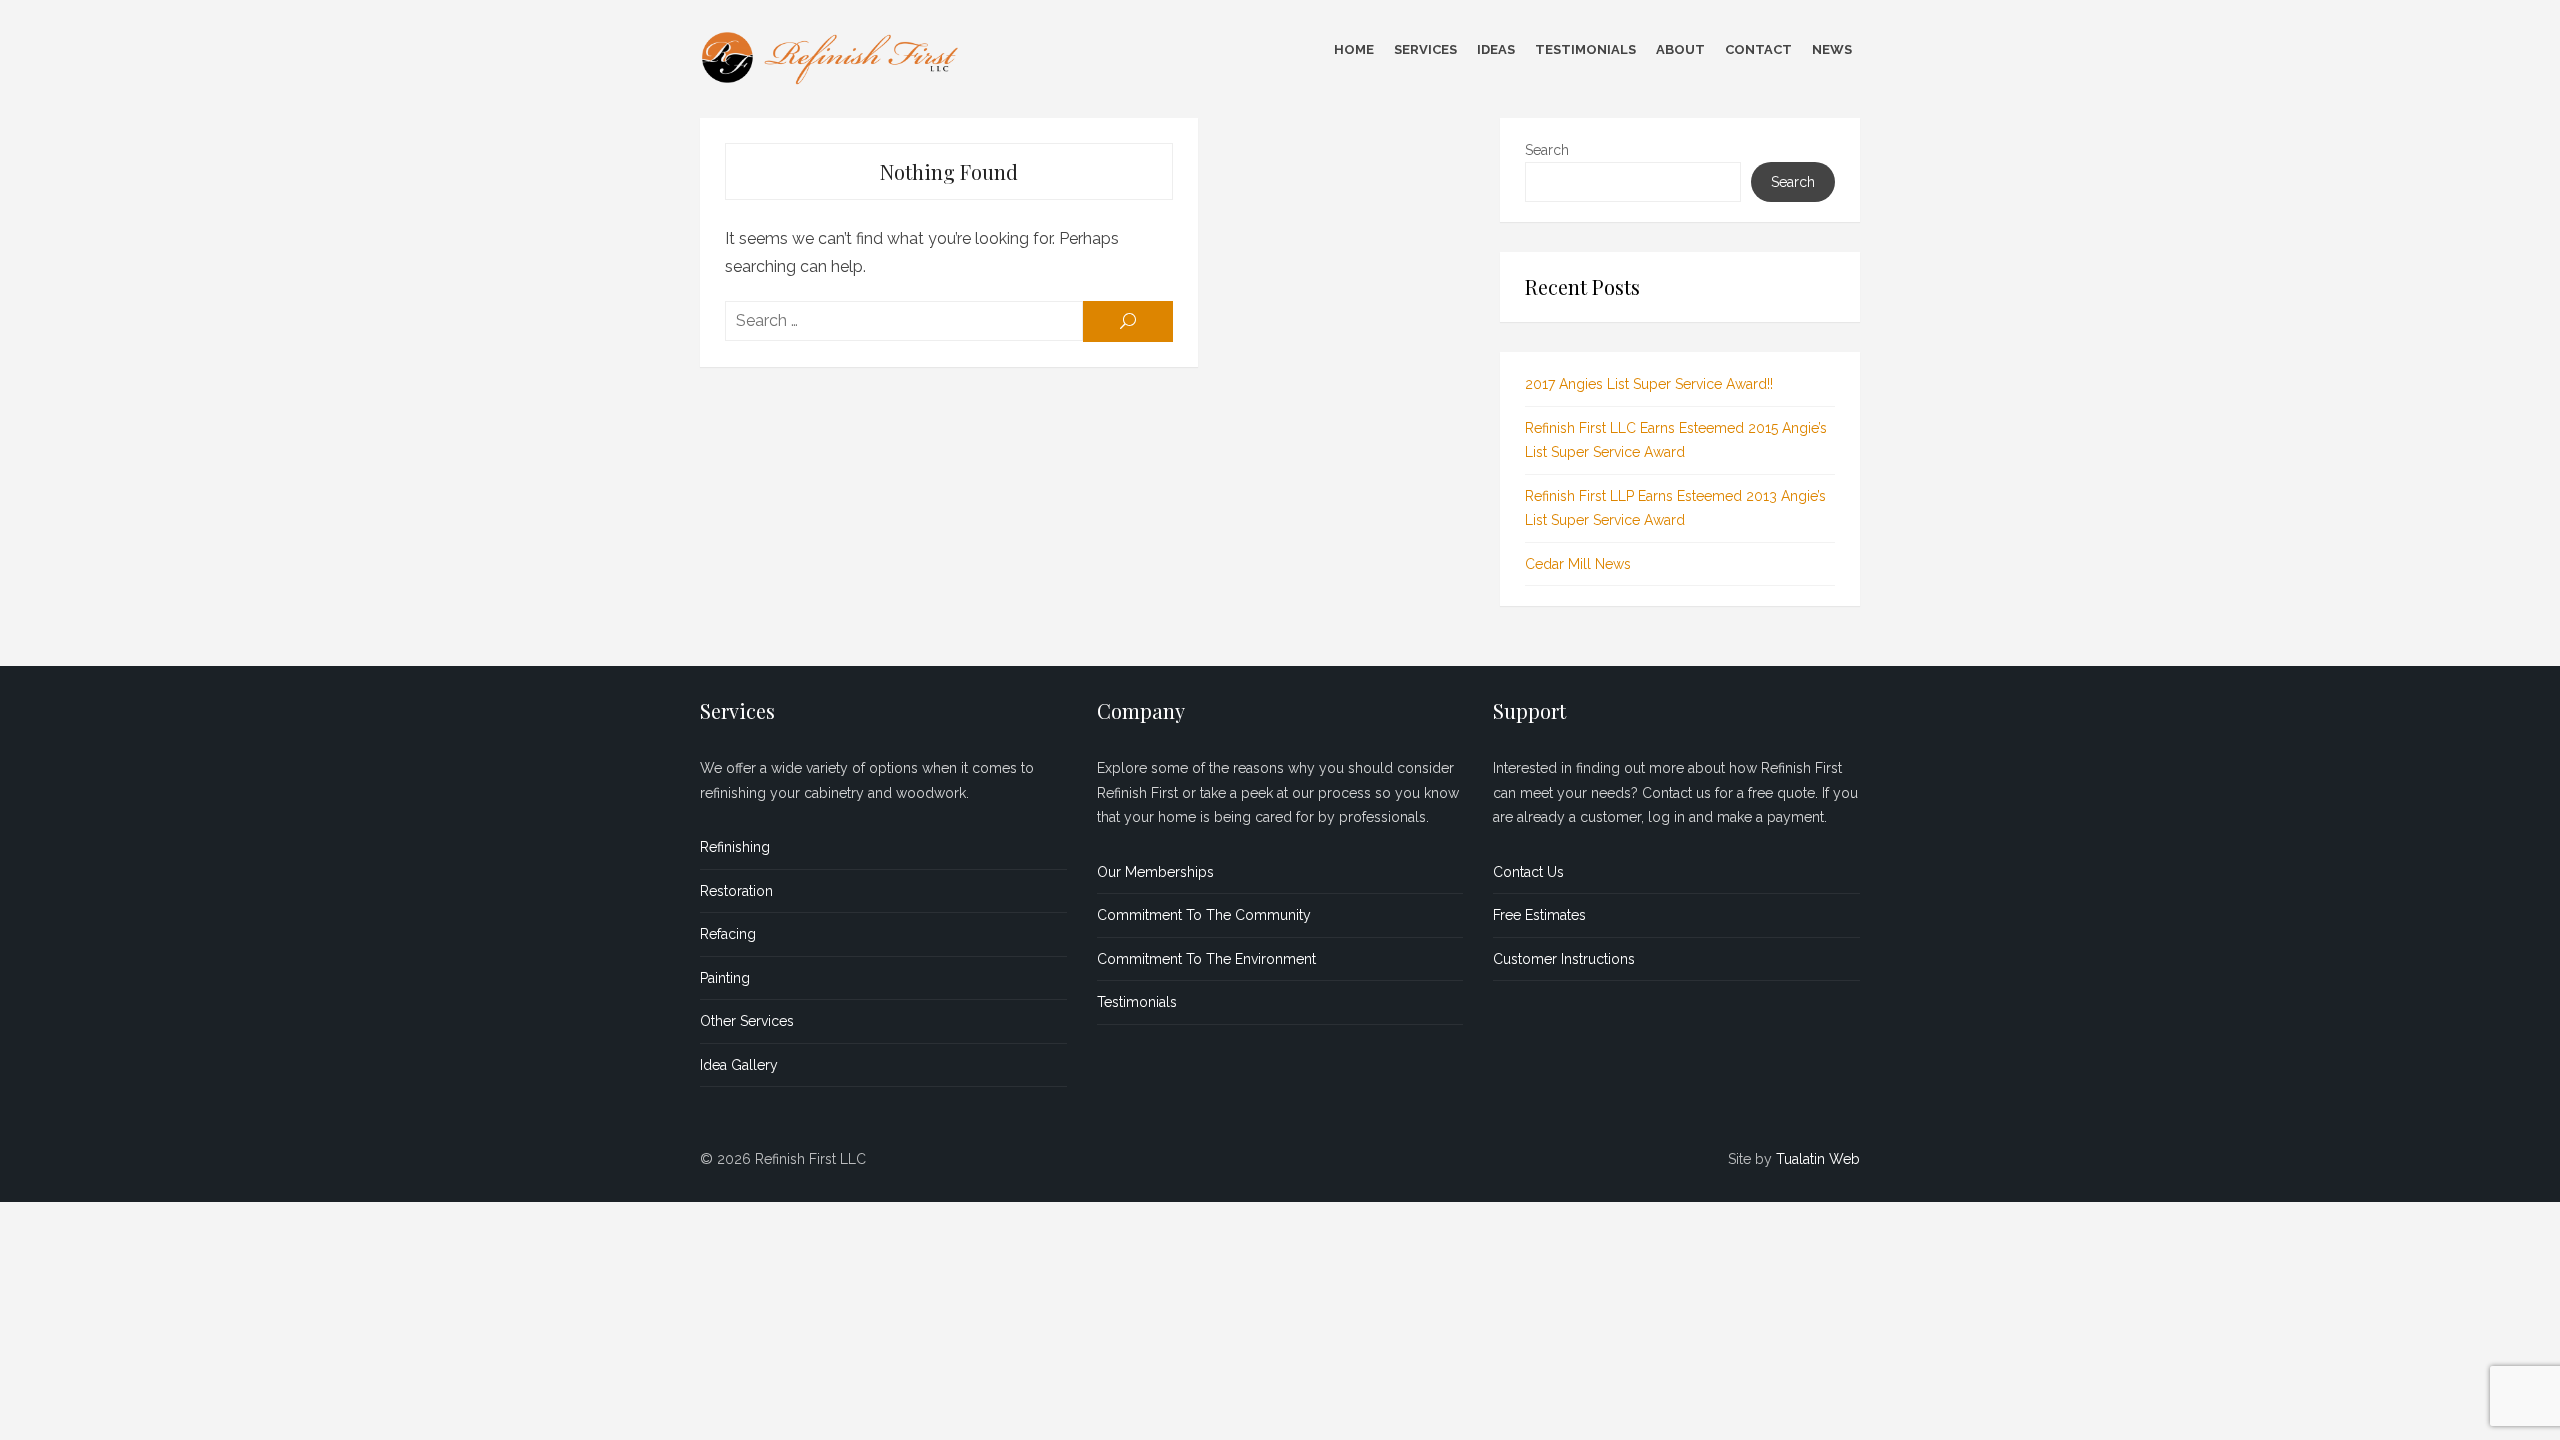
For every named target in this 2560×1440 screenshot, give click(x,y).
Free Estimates (1539, 915)
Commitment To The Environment (1206, 959)
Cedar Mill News (1578, 564)
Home (1354, 49)
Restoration (736, 891)
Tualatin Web (1818, 1159)
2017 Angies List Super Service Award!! (1649, 384)
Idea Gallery (739, 1065)
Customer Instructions (1564, 959)
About (1680, 49)
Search (1547, 150)
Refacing (728, 934)
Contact (1758, 49)
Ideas (1496, 49)
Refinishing (735, 847)
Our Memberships (1155, 872)
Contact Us (1528, 872)
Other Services (747, 1021)
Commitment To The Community (1204, 915)
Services (1425, 49)
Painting (725, 978)
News (1832, 49)
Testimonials (1585, 49)
